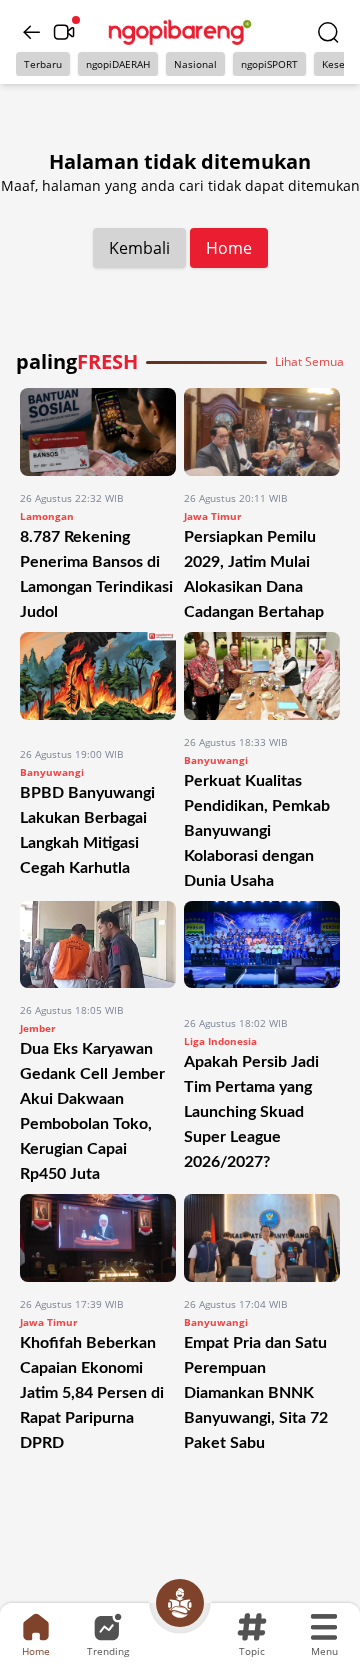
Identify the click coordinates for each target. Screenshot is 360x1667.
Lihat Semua (309, 362)
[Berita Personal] (180, 1603)
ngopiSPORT (269, 64)
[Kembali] (32, 32)
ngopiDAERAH (118, 64)
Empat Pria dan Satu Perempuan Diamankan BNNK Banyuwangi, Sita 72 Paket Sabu (256, 1393)
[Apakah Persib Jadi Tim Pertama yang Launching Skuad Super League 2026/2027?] (262, 951)
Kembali (139, 248)
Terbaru (43, 64)
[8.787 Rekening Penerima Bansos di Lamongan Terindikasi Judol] (98, 432)
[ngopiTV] (64, 32)
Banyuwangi (52, 772)
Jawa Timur (213, 516)
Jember (38, 1028)
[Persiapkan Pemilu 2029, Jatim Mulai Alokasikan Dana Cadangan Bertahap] (262, 432)
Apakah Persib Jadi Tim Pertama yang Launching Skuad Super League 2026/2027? (251, 1112)
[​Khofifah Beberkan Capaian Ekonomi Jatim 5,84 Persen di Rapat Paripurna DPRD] (98, 1238)
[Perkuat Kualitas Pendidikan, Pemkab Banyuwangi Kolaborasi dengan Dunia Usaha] (262, 676)
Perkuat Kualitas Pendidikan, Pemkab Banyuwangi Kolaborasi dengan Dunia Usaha (257, 831)
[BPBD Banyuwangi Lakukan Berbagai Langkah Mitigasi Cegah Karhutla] (98, 682)
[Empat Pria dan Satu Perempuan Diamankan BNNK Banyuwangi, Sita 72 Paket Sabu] (262, 1238)
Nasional (195, 64)
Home (229, 248)
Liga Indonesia (220, 1041)
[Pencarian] (328, 32)
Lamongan (47, 516)
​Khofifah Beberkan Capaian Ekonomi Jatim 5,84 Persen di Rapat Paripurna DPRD (92, 1393)
